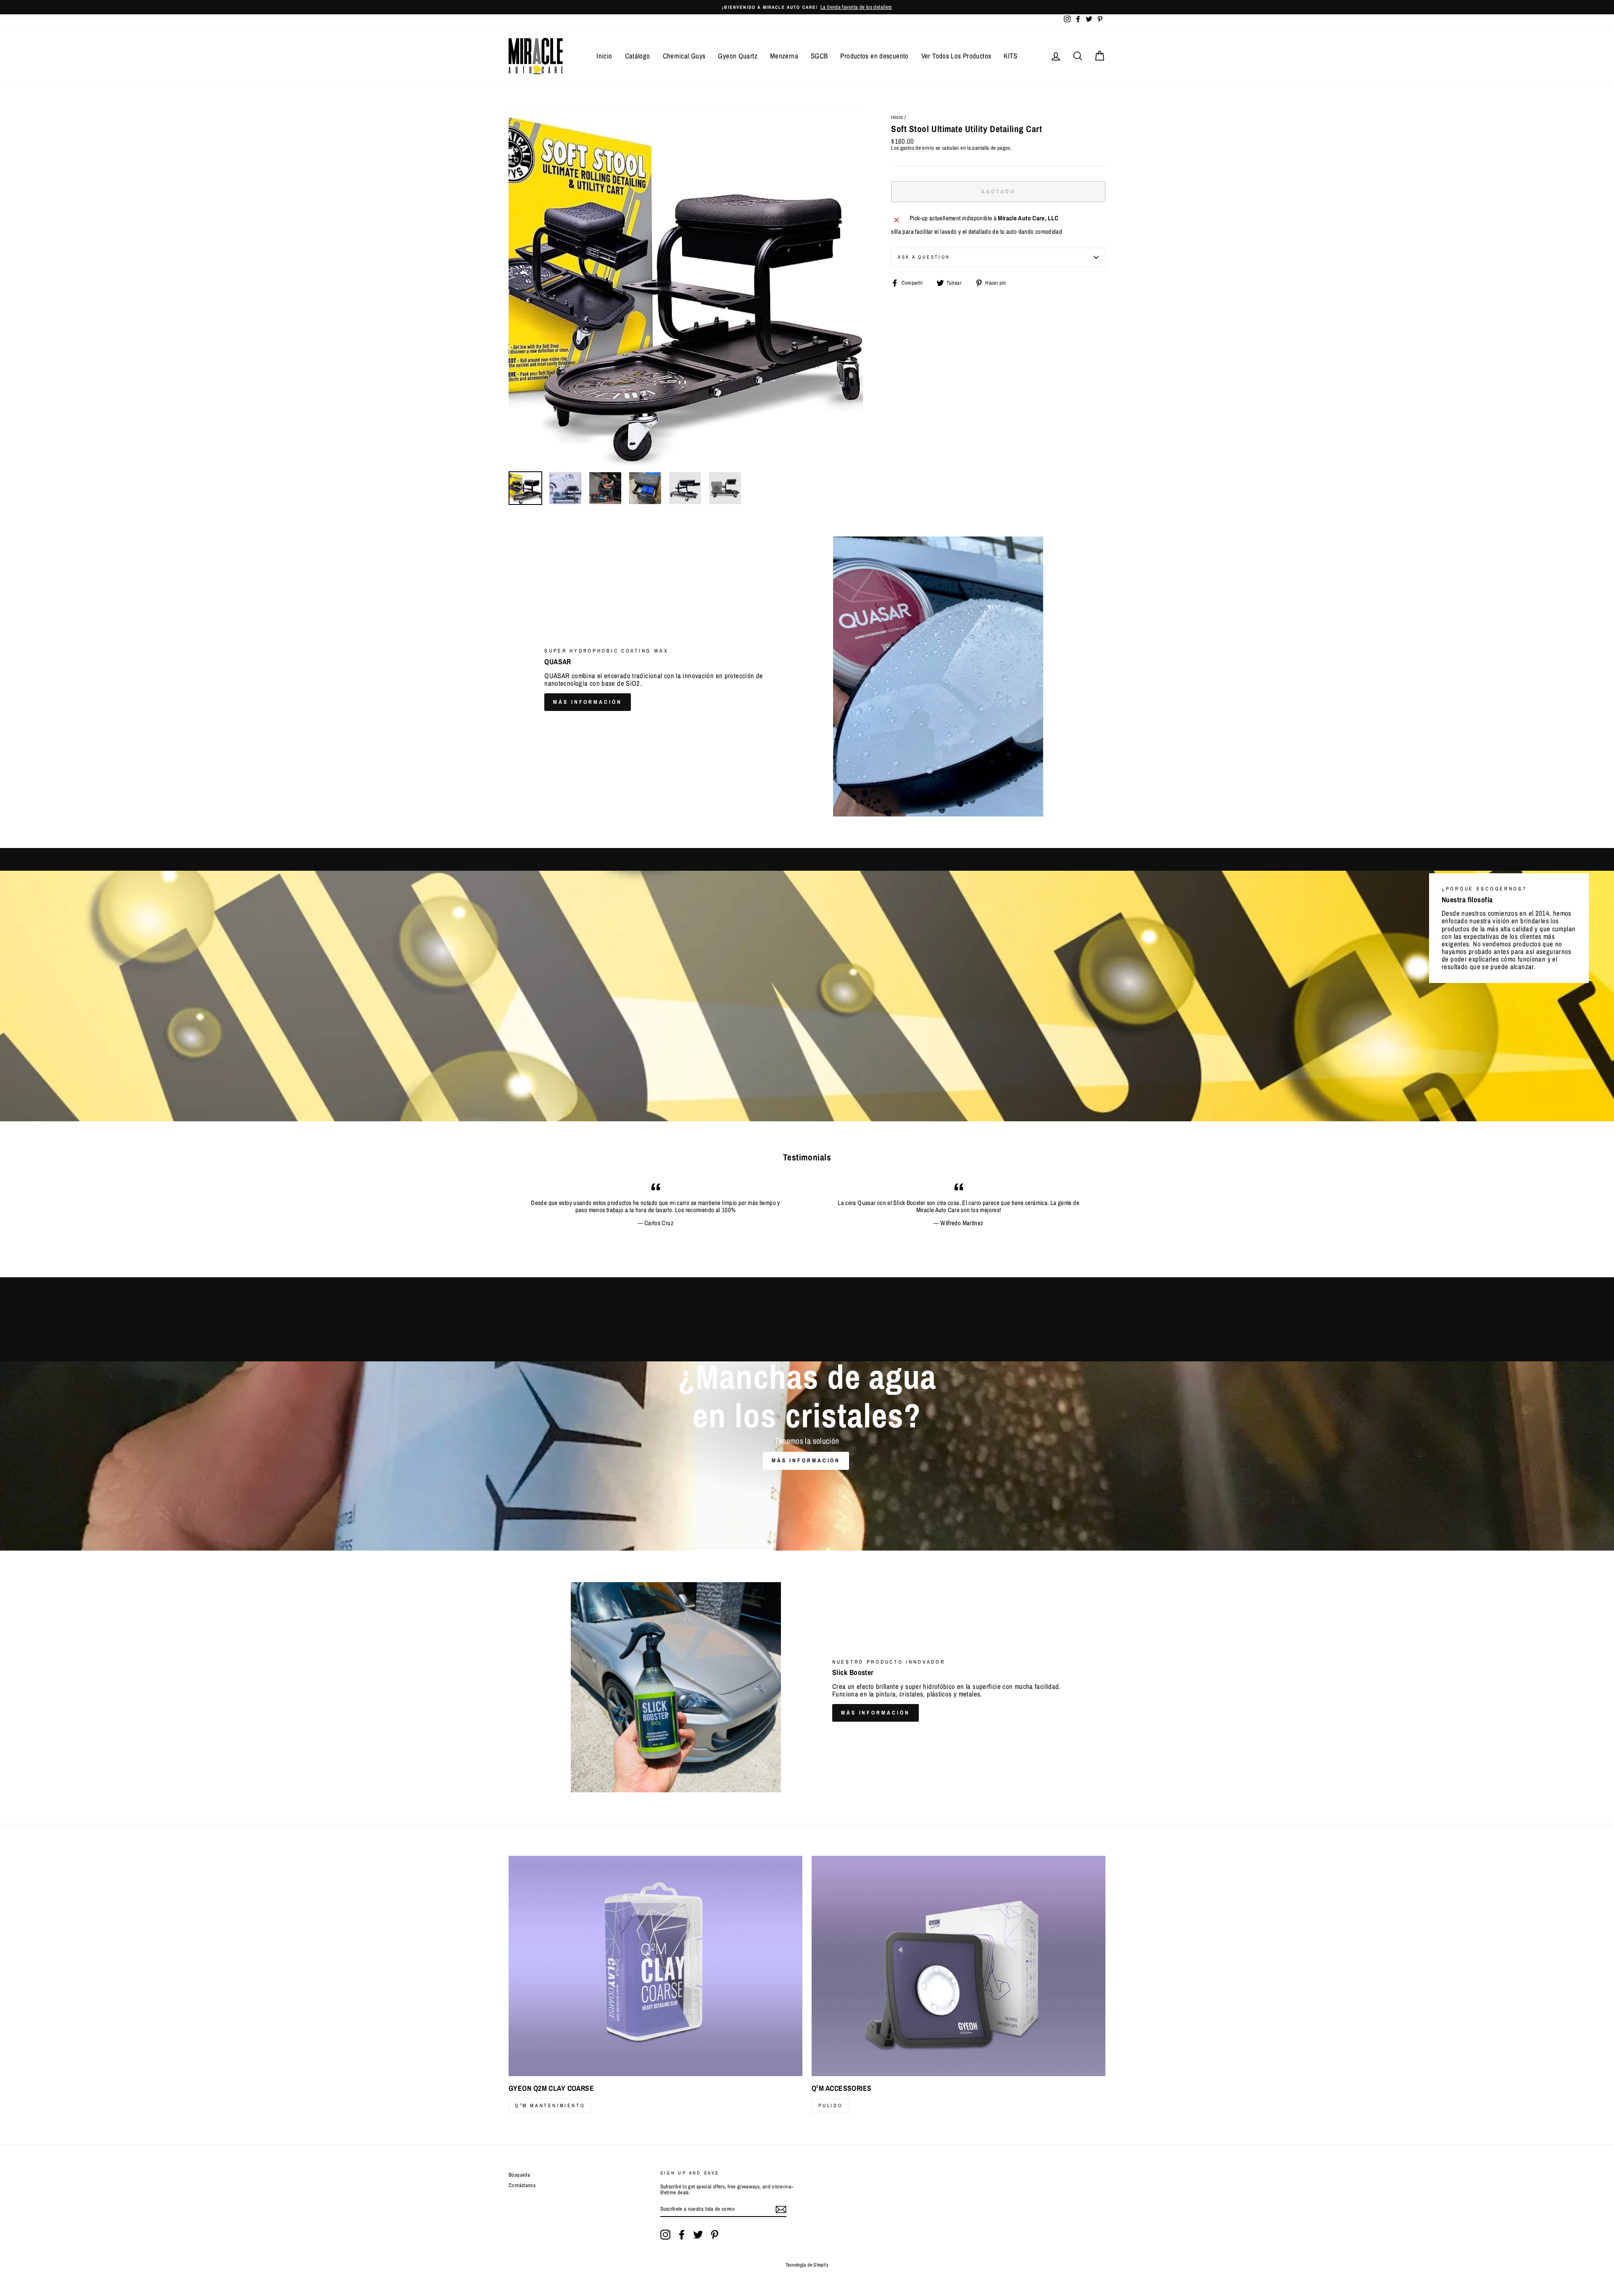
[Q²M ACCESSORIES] (959, 1966)
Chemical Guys (684, 56)
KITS (1011, 56)
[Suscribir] (781, 2209)
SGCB (819, 56)
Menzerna (784, 56)
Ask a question (924, 257)
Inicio (604, 56)
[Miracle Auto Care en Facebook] (682, 2235)
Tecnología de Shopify (807, 2265)
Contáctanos (522, 2185)
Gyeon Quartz (738, 56)
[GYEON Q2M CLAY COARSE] (655, 1966)
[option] (807, 7)
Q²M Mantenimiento (550, 2106)
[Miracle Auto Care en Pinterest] (715, 2235)
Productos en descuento (874, 56)
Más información (588, 702)
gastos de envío (917, 148)
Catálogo (638, 56)
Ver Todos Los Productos (956, 56)
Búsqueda (519, 2175)
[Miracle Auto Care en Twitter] (698, 2235)
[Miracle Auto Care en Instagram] (665, 2235)
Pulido (831, 2106)
